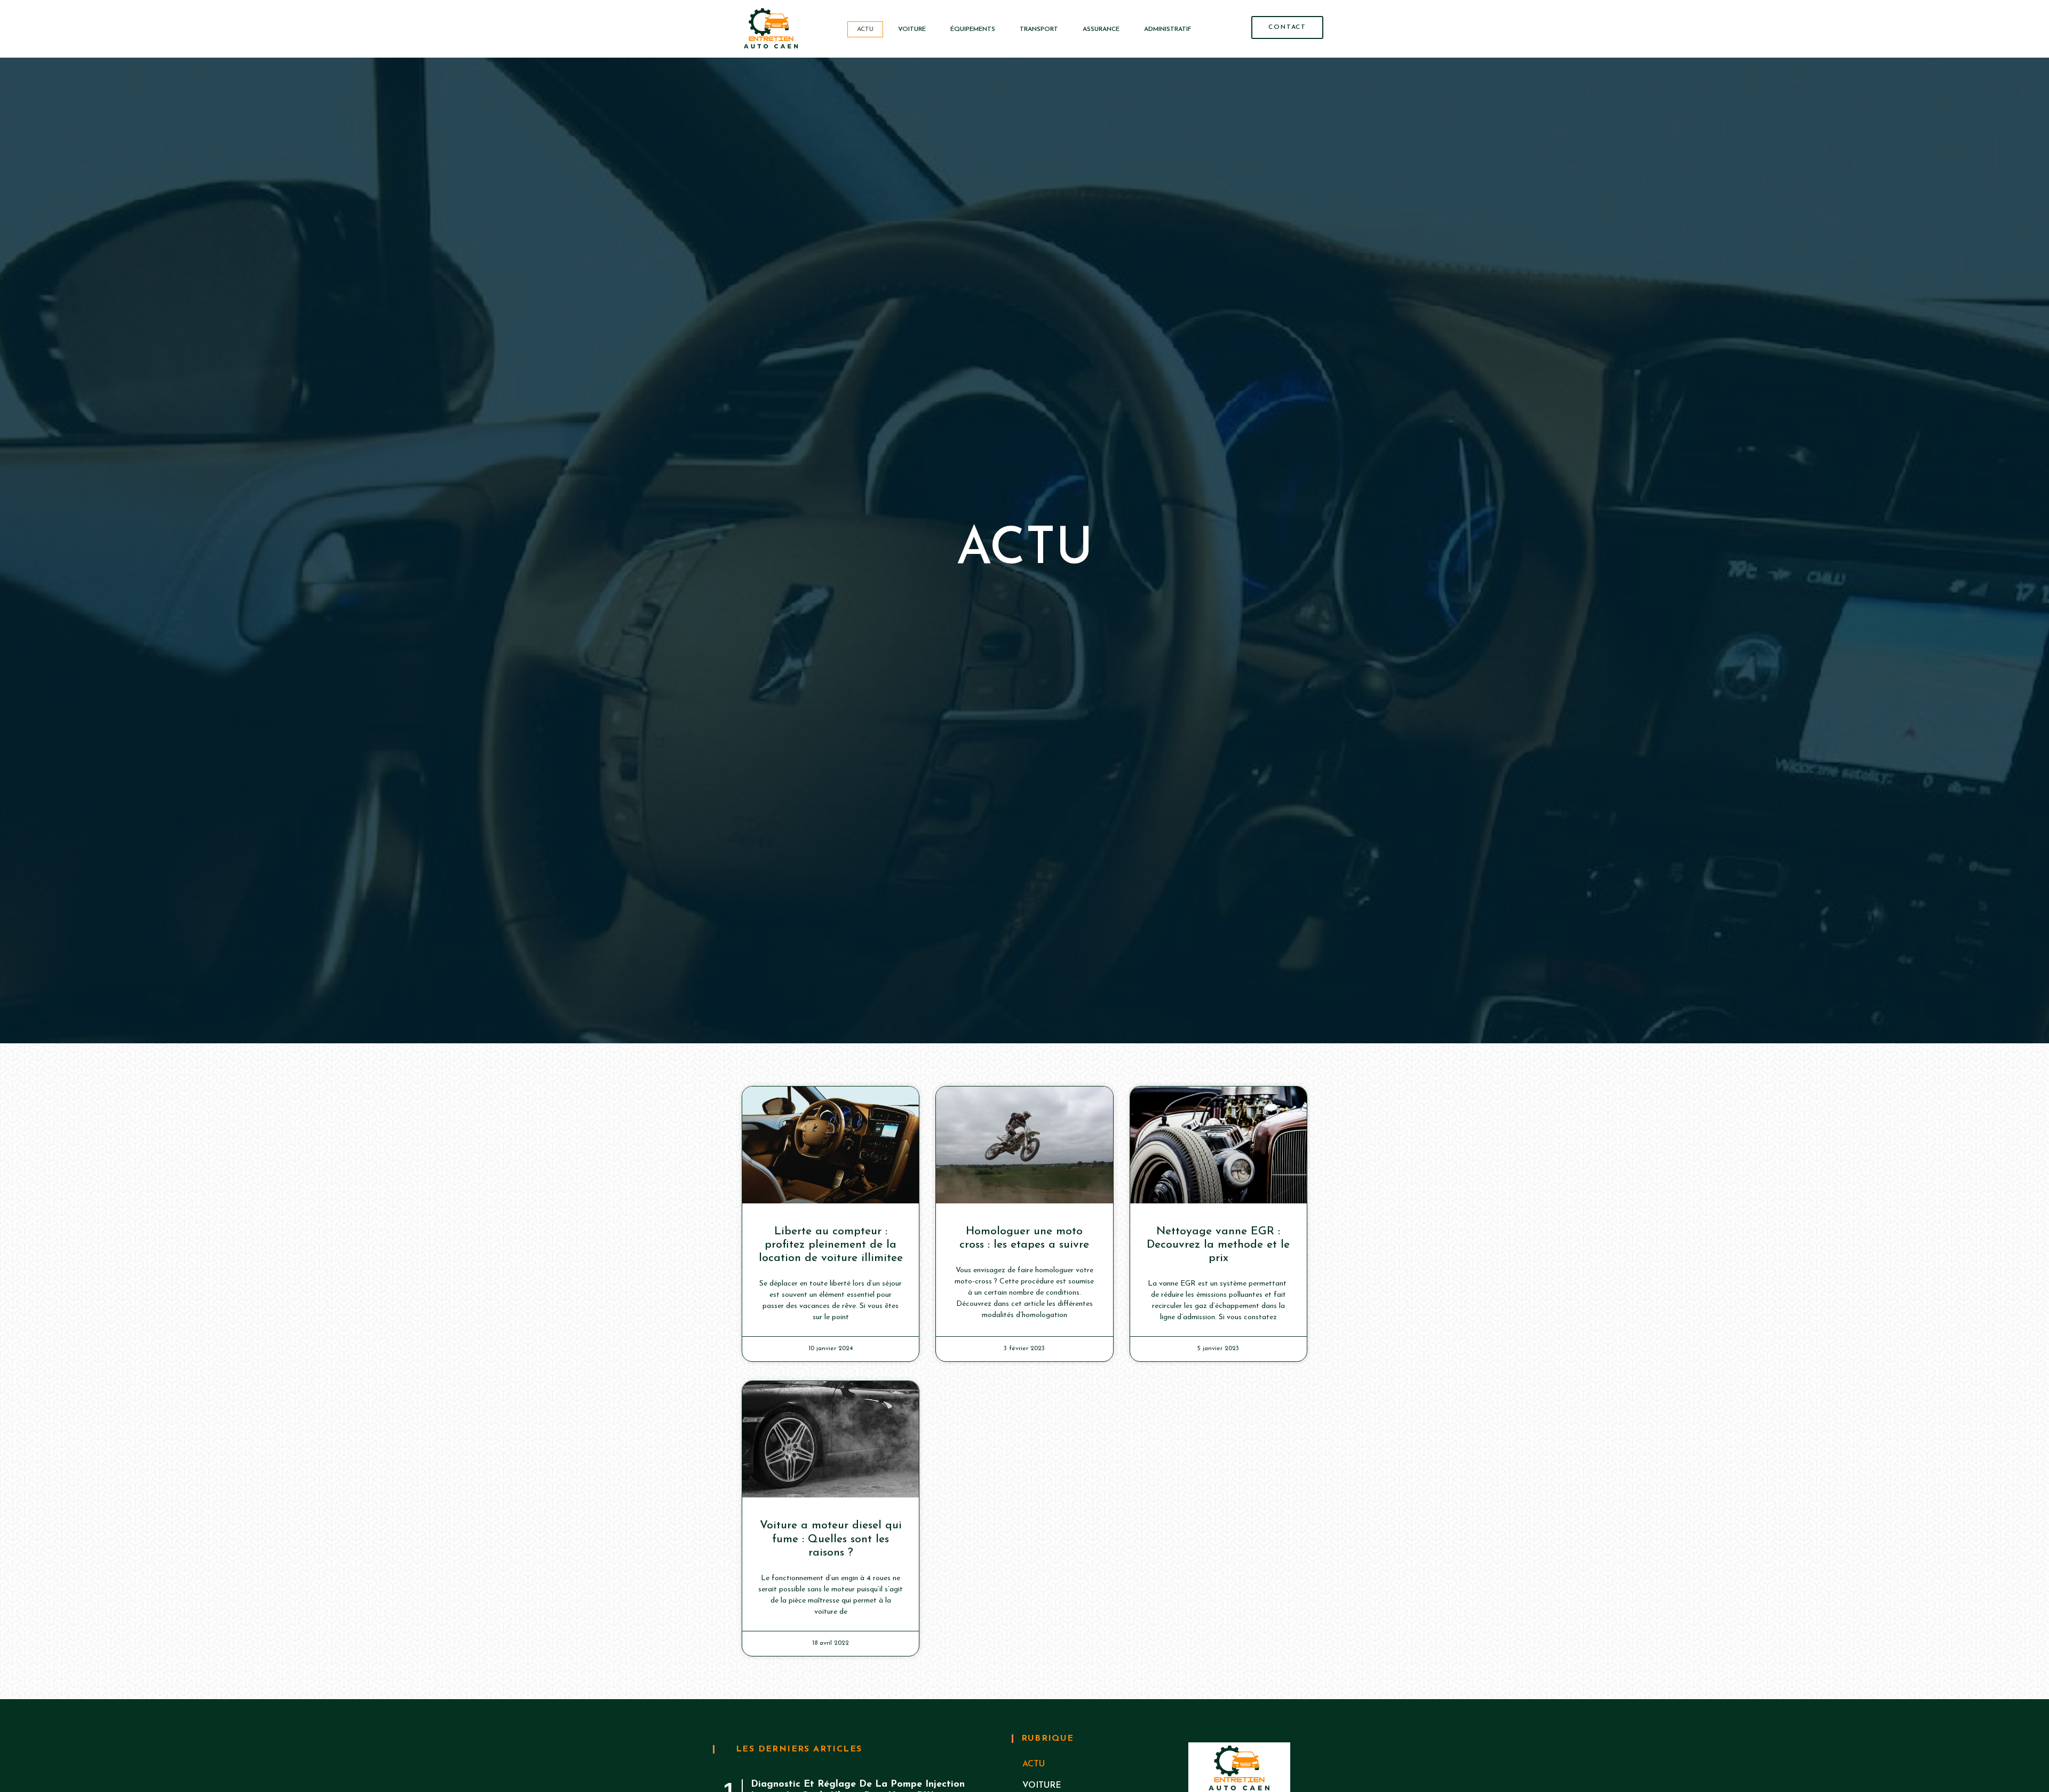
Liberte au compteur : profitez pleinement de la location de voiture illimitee (831, 1245)
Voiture (912, 29)
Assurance (1101, 29)
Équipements (973, 29)
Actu (865, 29)
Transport (1039, 29)
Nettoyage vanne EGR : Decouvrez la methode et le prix (1218, 1245)
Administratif (1168, 29)
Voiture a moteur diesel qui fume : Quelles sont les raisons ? (831, 1539)
